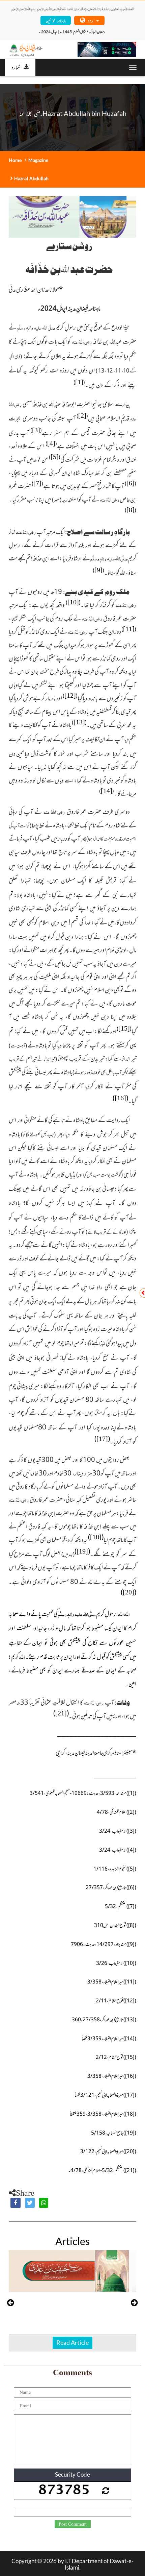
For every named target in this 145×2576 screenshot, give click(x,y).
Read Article (72, 2342)
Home (15, 160)
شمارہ (16, 67)
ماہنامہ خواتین (56, 20)
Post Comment (73, 2524)
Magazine (38, 160)
